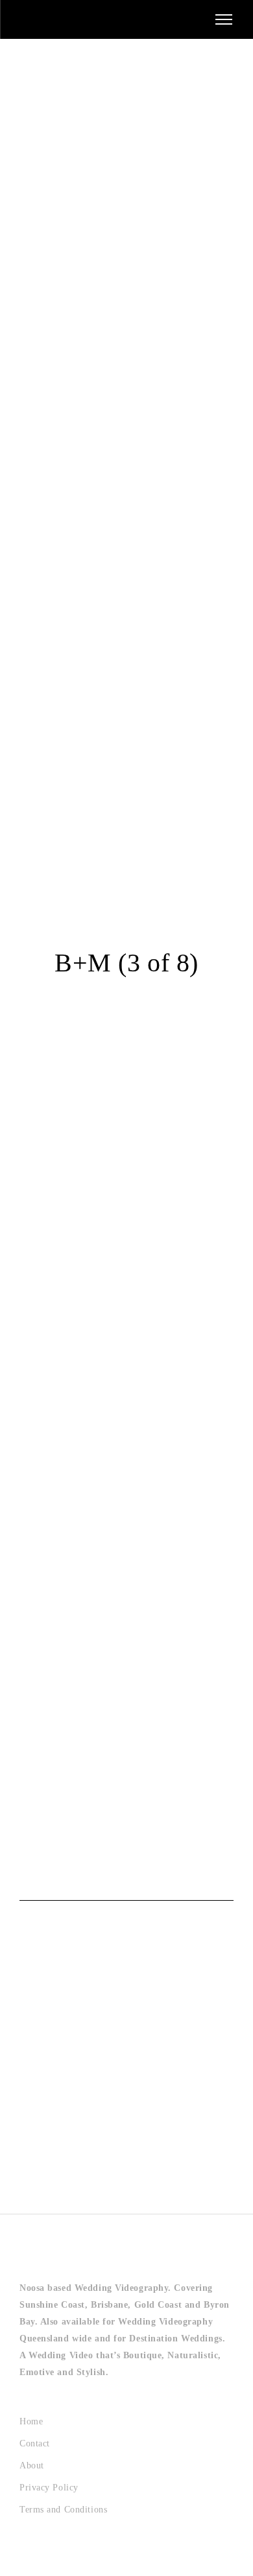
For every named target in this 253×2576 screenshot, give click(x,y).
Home (31, 2421)
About (32, 2466)
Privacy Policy (49, 2488)
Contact (35, 2443)
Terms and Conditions (63, 2510)
